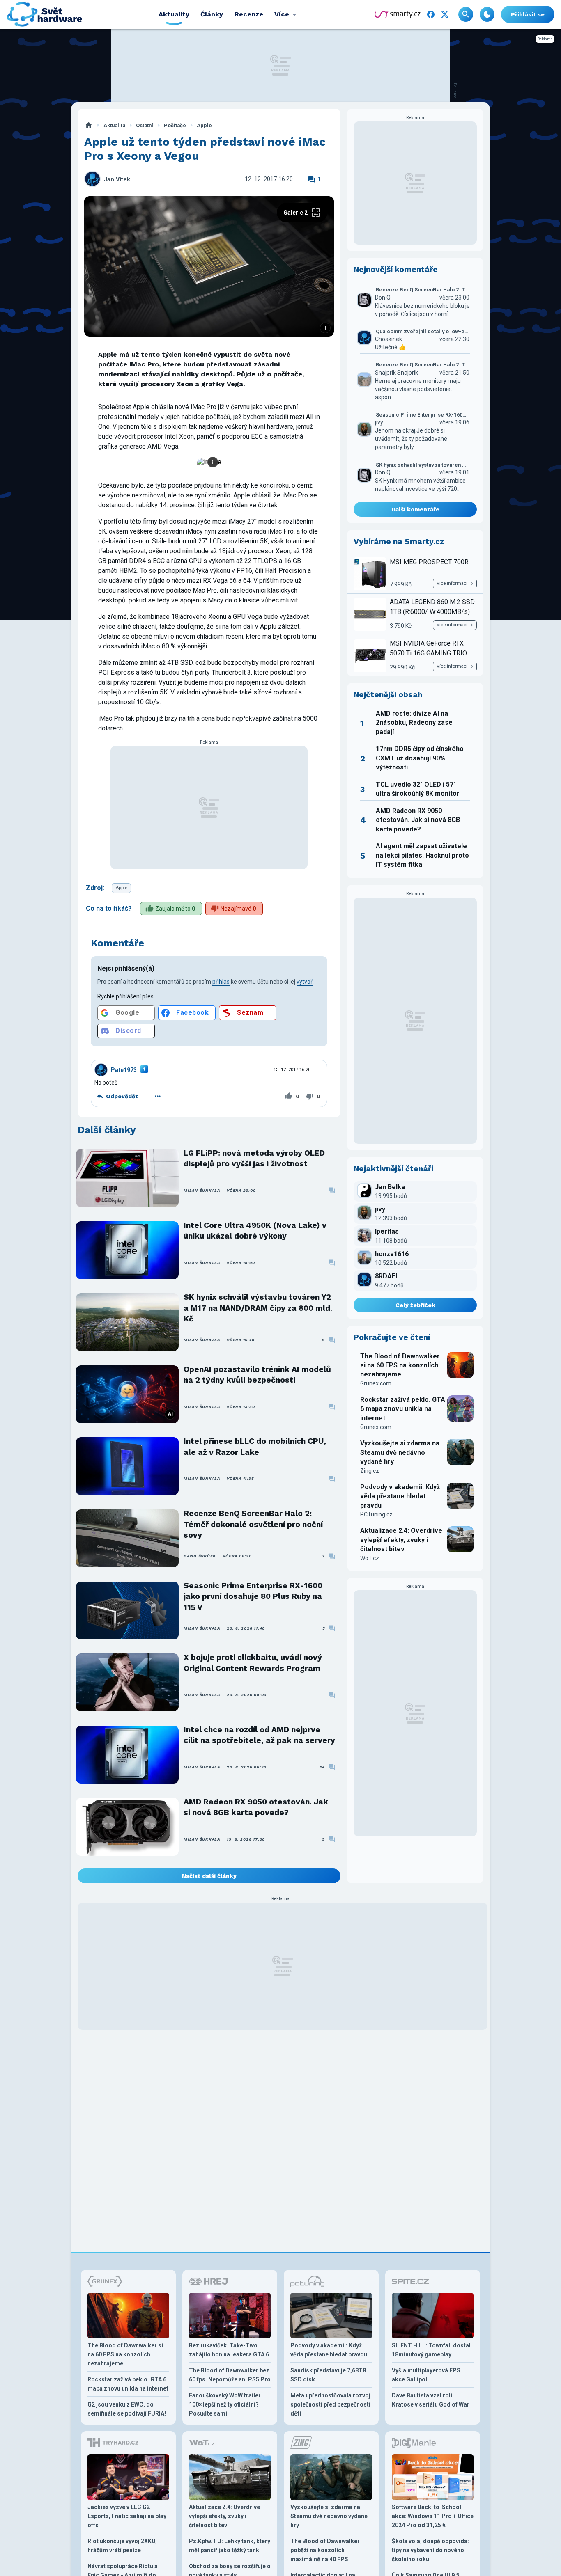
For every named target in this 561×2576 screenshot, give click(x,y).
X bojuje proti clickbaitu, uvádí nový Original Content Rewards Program (253, 1663)
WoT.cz (370, 1558)
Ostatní (145, 125)
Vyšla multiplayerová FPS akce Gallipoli (426, 2375)
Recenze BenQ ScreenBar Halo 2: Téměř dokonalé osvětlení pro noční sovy (253, 1524)
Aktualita (114, 125)
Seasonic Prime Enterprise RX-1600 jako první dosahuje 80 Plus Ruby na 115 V (253, 1596)
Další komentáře (415, 509)
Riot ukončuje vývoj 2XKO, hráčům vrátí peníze (122, 2546)
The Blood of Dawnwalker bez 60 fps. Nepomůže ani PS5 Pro (230, 2375)
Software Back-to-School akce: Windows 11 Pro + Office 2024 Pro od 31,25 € (433, 2516)
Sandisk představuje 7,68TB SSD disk (328, 2375)
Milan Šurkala (202, 1190)
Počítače (175, 125)
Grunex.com (376, 1383)
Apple (204, 125)
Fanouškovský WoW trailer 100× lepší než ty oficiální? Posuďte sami (225, 2404)
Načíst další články (209, 1876)
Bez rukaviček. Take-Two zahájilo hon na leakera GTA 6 (229, 2350)
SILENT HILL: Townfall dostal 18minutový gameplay (431, 2350)
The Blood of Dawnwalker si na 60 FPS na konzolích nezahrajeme (400, 1365)
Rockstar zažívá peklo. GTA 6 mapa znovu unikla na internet (403, 1409)
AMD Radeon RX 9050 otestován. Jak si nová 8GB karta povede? (256, 1807)
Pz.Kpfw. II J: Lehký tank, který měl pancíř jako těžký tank (230, 2546)
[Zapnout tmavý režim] (487, 14)
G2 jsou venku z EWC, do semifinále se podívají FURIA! (127, 2409)
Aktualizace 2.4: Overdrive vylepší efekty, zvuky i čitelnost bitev (401, 1540)
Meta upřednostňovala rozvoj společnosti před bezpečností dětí (330, 2404)
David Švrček (200, 1556)
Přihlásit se (528, 14)
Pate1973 (124, 1070)
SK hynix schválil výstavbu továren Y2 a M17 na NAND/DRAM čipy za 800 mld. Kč (258, 1308)
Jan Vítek (117, 180)
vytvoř (305, 982)
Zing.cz (370, 1471)
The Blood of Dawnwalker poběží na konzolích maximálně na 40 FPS (325, 2550)
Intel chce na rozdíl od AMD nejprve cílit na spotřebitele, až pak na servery (259, 1735)
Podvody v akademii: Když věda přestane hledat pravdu (400, 1496)
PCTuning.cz (376, 1514)
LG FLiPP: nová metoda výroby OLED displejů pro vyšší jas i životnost (254, 1158)
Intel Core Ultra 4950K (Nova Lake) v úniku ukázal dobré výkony (255, 1231)
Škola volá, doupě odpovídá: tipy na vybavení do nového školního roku (430, 2550)
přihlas (221, 982)
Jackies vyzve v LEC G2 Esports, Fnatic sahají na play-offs (128, 2516)
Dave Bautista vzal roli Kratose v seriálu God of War (431, 2400)
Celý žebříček (415, 1305)
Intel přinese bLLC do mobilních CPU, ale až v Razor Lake (255, 1446)
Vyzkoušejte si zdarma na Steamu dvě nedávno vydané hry (400, 1452)
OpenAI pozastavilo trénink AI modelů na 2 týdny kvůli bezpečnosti (257, 1375)
